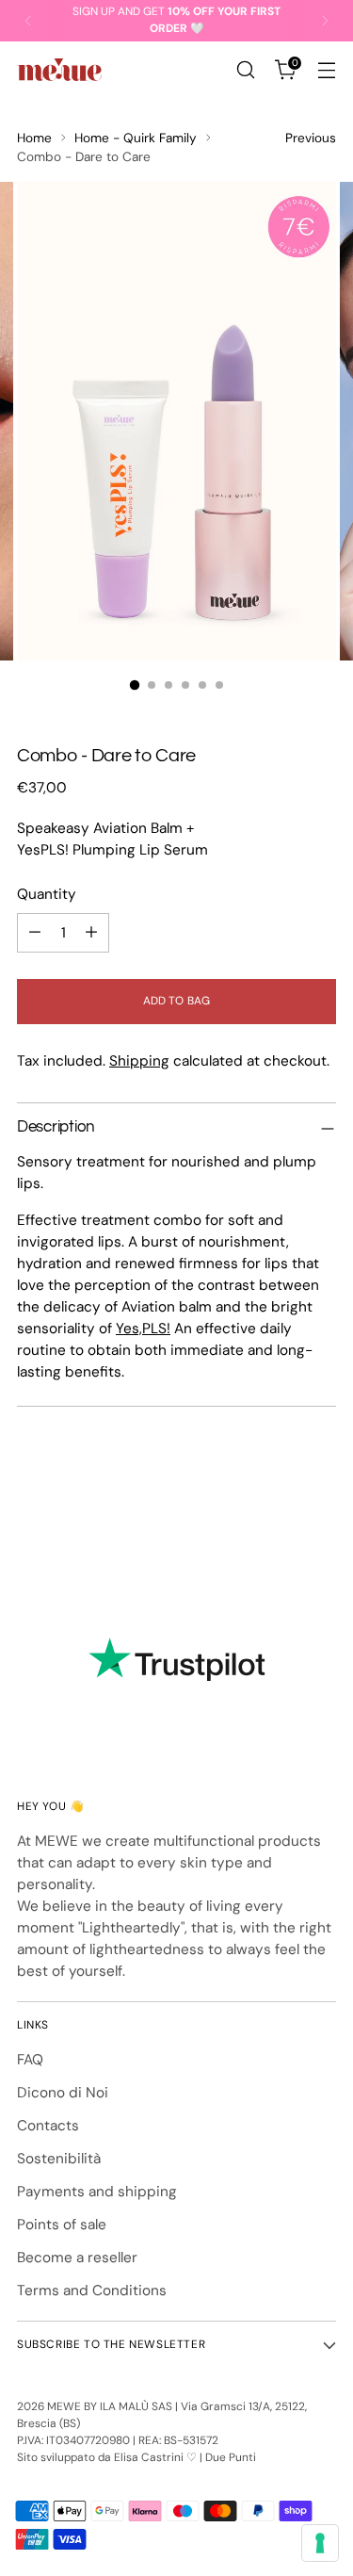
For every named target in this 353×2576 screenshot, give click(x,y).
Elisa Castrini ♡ (155, 2457)
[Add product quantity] (91, 933)
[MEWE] (59, 70)
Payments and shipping (97, 2192)
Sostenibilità (59, 2159)
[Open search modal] (245, 70)
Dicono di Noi (63, 2093)
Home (34, 138)
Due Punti (231, 2457)
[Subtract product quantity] (35, 933)
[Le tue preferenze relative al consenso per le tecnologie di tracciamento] (320, 2543)
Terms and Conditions (92, 2291)
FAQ (30, 2060)
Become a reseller (77, 2258)
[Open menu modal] (326, 70)
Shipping (139, 1061)
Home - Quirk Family (136, 138)
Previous (311, 138)
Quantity (47, 894)
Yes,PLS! (143, 1329)
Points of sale (62, 2225)
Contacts (48, 2126)
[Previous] (28, 21)
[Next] (325, 21)
